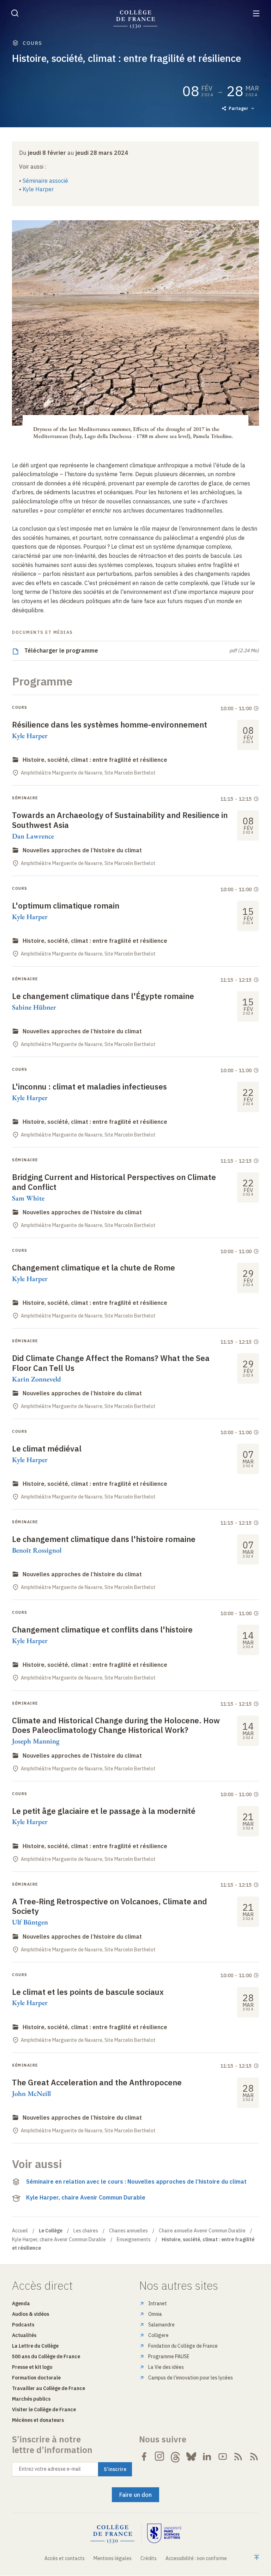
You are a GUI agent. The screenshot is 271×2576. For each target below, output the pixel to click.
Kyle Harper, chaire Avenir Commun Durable (86, 2197)
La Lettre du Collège (35, 2346)
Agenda (21, 2303)
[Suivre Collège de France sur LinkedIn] (207, 2457)
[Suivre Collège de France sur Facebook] (144, 2457)
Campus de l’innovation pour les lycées (191, 2378)
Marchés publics (31, 2399)
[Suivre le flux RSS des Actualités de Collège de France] (238, 2457)
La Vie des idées (166, 2367)
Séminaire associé (45, 181)
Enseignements (134, 2239)
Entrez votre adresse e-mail (50, 2469)
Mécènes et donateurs (38, 2420)
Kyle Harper (38, 189)
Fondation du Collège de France (183, 2346)
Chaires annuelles (128, 2231)
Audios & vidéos (31, 2314)
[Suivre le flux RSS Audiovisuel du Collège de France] (254, 2457)
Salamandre (161, 2325)
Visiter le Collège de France (44, 2409)
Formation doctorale (36, 2378)
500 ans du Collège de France (46, 2356)
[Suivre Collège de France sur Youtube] (223, 2457)
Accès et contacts (65, 2558)
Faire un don (135, 2495)
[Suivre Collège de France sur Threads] (175, 2457)
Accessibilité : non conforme (196, 2558)
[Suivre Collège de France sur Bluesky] (191, 2457)
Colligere (158, 2335)
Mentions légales (113, 2558)
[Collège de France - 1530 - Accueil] (135, 19)
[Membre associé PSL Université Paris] (164, 2534)
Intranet (158, 2303)
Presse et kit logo (32, 2367)
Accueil (20, 2231)
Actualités (24, 2335)
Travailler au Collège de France (49, 2388)
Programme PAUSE (169, 2356)
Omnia (155, 2314)
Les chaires (86, 2231)
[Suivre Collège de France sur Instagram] (160, 2457)
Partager (238, 108)
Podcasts (23, 2325)
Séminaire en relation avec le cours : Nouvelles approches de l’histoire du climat (136, 2181)
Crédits (149, 2558)
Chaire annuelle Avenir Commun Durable (202, 2231)
